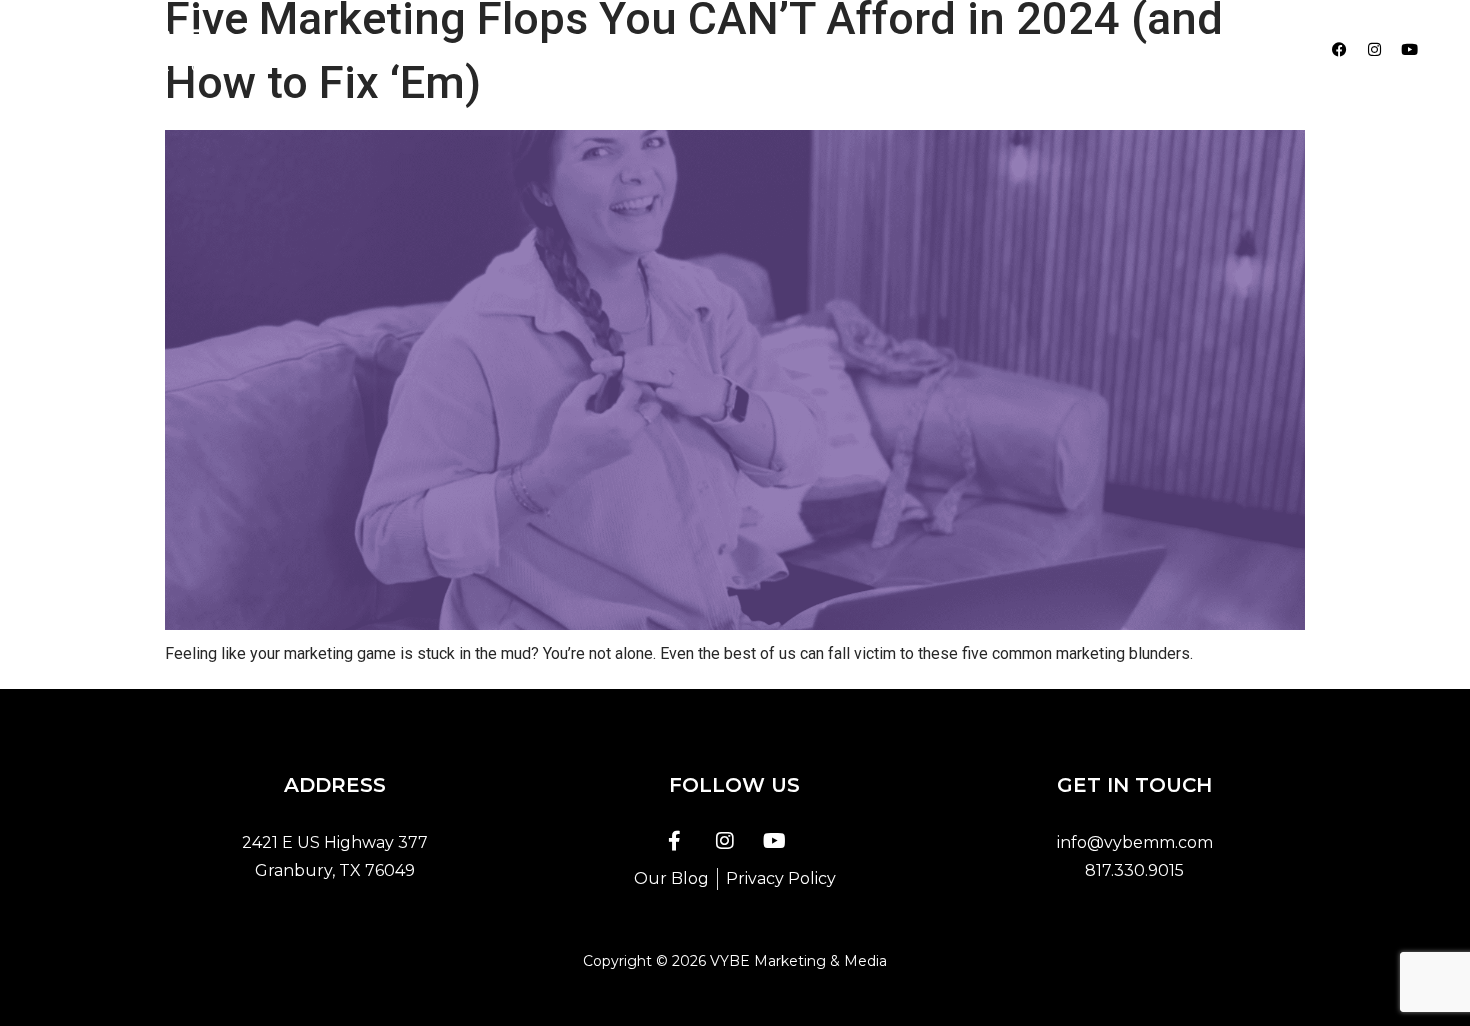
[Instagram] (1375, 50)
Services (774, 49)
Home (586, 49)
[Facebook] (1340, 50)
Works (872, 49)
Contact (970, 49)
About (676, 49)
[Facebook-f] (675, 841)
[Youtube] (1410, 50)
